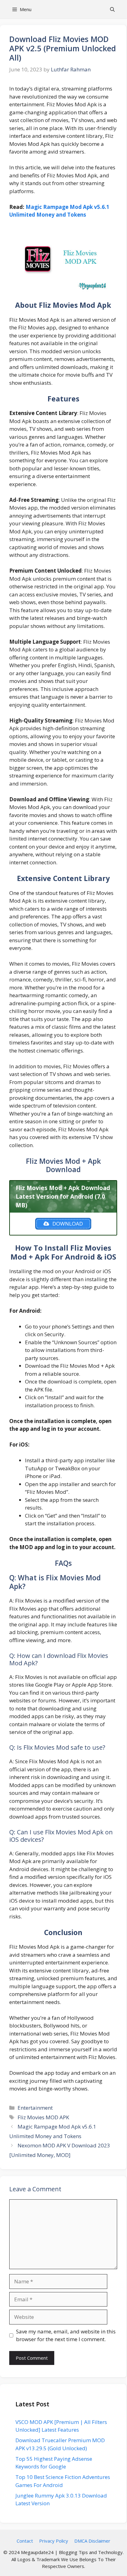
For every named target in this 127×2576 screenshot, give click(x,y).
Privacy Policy (54, 2541)
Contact (25, 2541)
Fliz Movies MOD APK (43, 2117)
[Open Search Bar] (112, 9)
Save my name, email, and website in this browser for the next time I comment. (66, 2335)
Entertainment (35, 2108)
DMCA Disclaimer (92, 2541)
